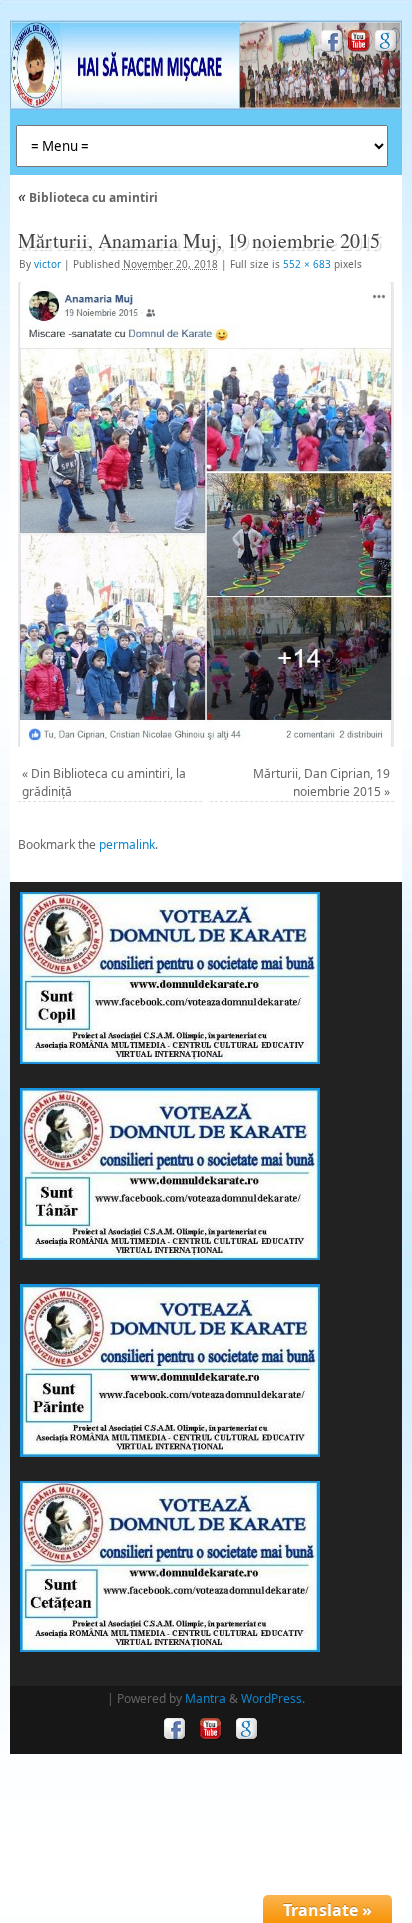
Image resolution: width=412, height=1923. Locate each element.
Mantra (205, 1698)
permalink (127, 844)
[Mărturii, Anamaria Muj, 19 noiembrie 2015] (206, 515)
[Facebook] (329, 43)
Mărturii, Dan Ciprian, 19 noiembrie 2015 (321, 782)
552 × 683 (307, 264)
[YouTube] (356, 43)
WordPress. (273, 1698)
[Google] (383, 43)
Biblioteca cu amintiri (88, 197)
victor (47, 264)
